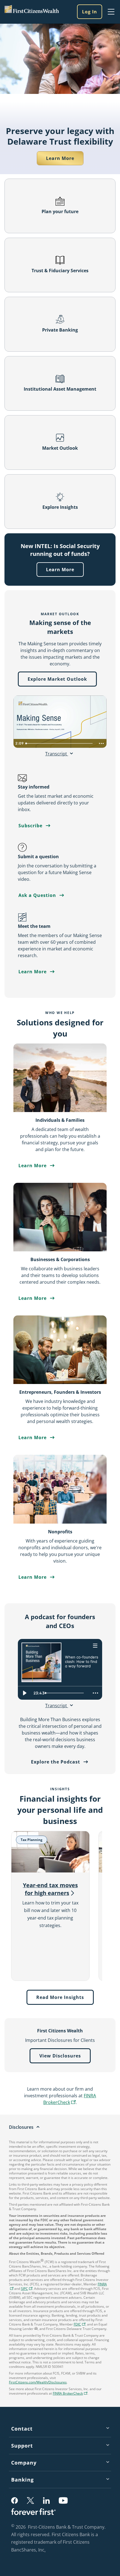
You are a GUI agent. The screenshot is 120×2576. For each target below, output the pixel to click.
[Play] (25, 1693)
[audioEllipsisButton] (95, 1693)
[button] (27, 2289)
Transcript (57, 754)
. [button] (46, 2550)
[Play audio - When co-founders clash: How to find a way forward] (71, 1675)
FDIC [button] (80, 2325)
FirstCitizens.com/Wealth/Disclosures (38, 2382)
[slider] (66, 1693)
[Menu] (111, 12)
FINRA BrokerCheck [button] (70, 2100)
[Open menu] (95, 1645)
